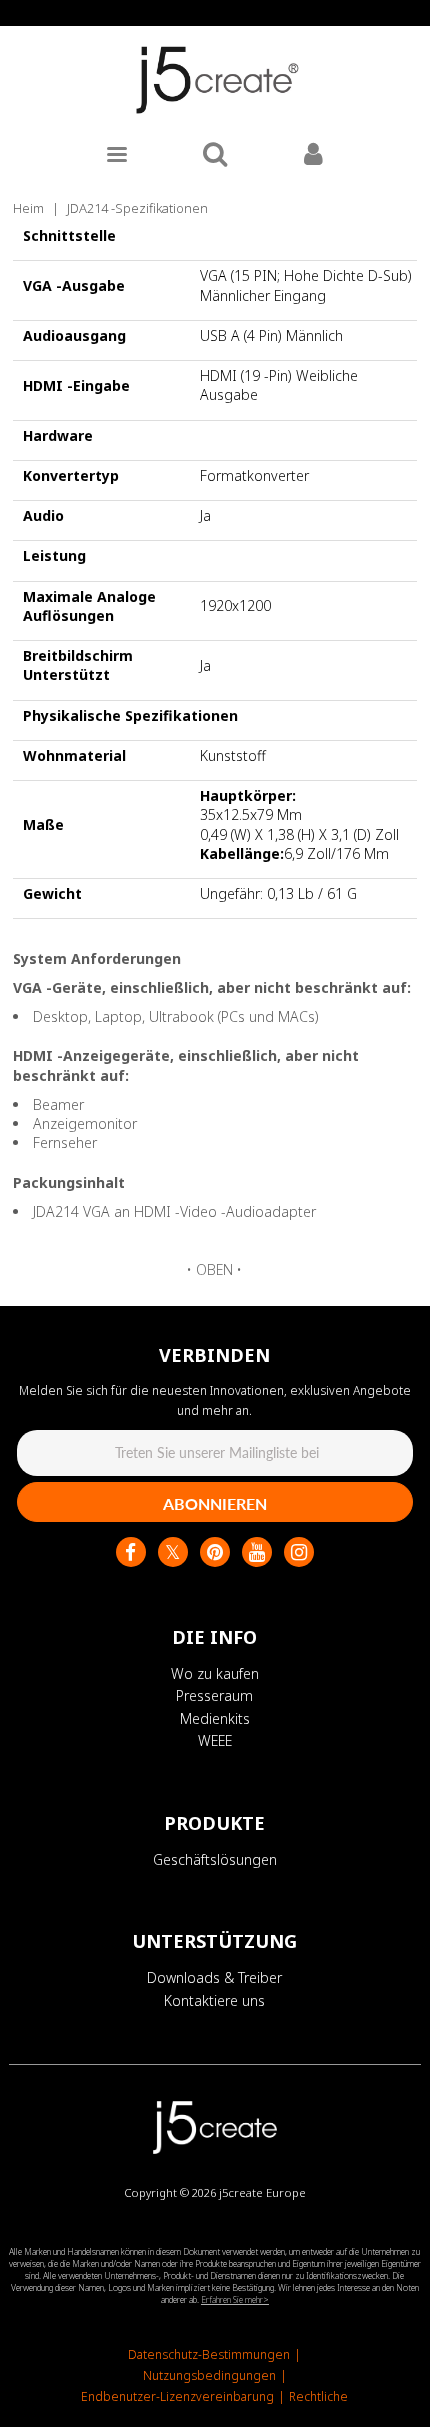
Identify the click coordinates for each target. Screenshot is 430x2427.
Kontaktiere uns (214, 2000)
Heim (28, 208)
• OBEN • (214, 1269)
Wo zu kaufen (215, 1673)
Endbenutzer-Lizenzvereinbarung (177, 2396)
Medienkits (215, 1718)
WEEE (215, 1740)
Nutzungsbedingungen (209, 2375)
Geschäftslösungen (215, 1859)
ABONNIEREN (215, 1503)
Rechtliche (318, 2396)
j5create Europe (262, 2192)
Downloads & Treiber (214, 1977)
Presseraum (214, 1695)
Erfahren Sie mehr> (235, 2299)
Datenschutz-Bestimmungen (209, 2354)
